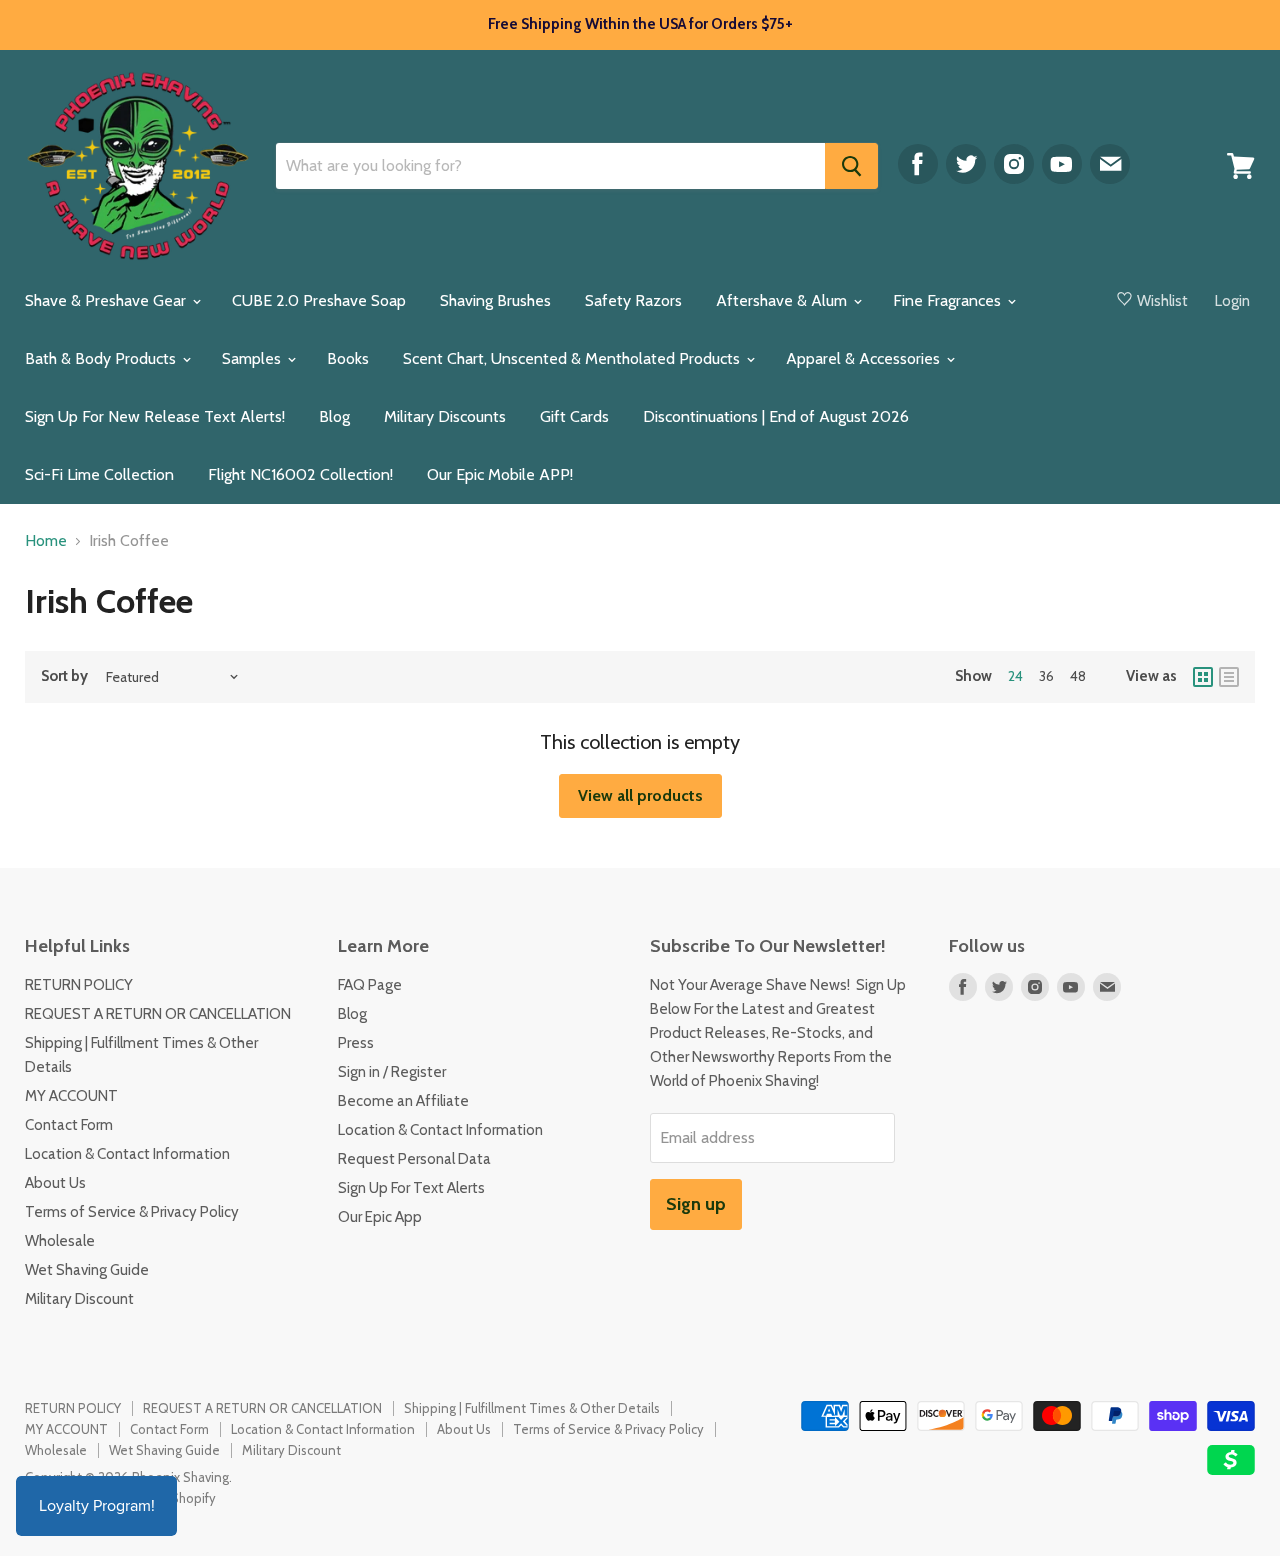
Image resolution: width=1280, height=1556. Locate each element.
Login (1232, 301)
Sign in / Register (392, 1072)
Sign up (696, 1204)
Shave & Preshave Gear (107, 300)
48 (1078, 676)
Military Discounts (445, 416)
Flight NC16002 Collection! (300, 474)
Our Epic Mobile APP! (500, 474)
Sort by (64, 676)
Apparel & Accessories (865, 358)
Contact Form (69, 1125)
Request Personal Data (414, 1159)
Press (356, 1043)
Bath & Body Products (102, 358)
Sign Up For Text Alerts (411, 1188)
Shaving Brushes (495, 300)
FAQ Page (370, 985)
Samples (253, 358)
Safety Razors (633, 300)
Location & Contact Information (127, 1154)
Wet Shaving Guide (87, 1270)
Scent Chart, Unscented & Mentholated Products (573, 358)
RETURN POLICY (79, 985)
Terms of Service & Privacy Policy (132, 1212)
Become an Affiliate (403, 1101)
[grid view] (1203, 677)
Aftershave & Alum (783, 300)
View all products (640, 795)
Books (348, 358)
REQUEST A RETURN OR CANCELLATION (158, 1014)
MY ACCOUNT (71, 1096)
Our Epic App (380, 1217)
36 (1046, 676)
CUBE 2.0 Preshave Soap (319, 300)
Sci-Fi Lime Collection (99, 474)
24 (1015, 676)
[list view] (1229, 677)
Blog (334, 416)
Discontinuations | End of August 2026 (776, 416)
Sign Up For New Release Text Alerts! (155, 416)
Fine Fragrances (949, 300)
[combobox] (550, 166)
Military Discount (79, 1299)
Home (46, 541)
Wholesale (60, 1241)
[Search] (851, 166)
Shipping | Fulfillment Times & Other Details (532, 1408)
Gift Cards (574, 416)
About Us (55, 1183)
